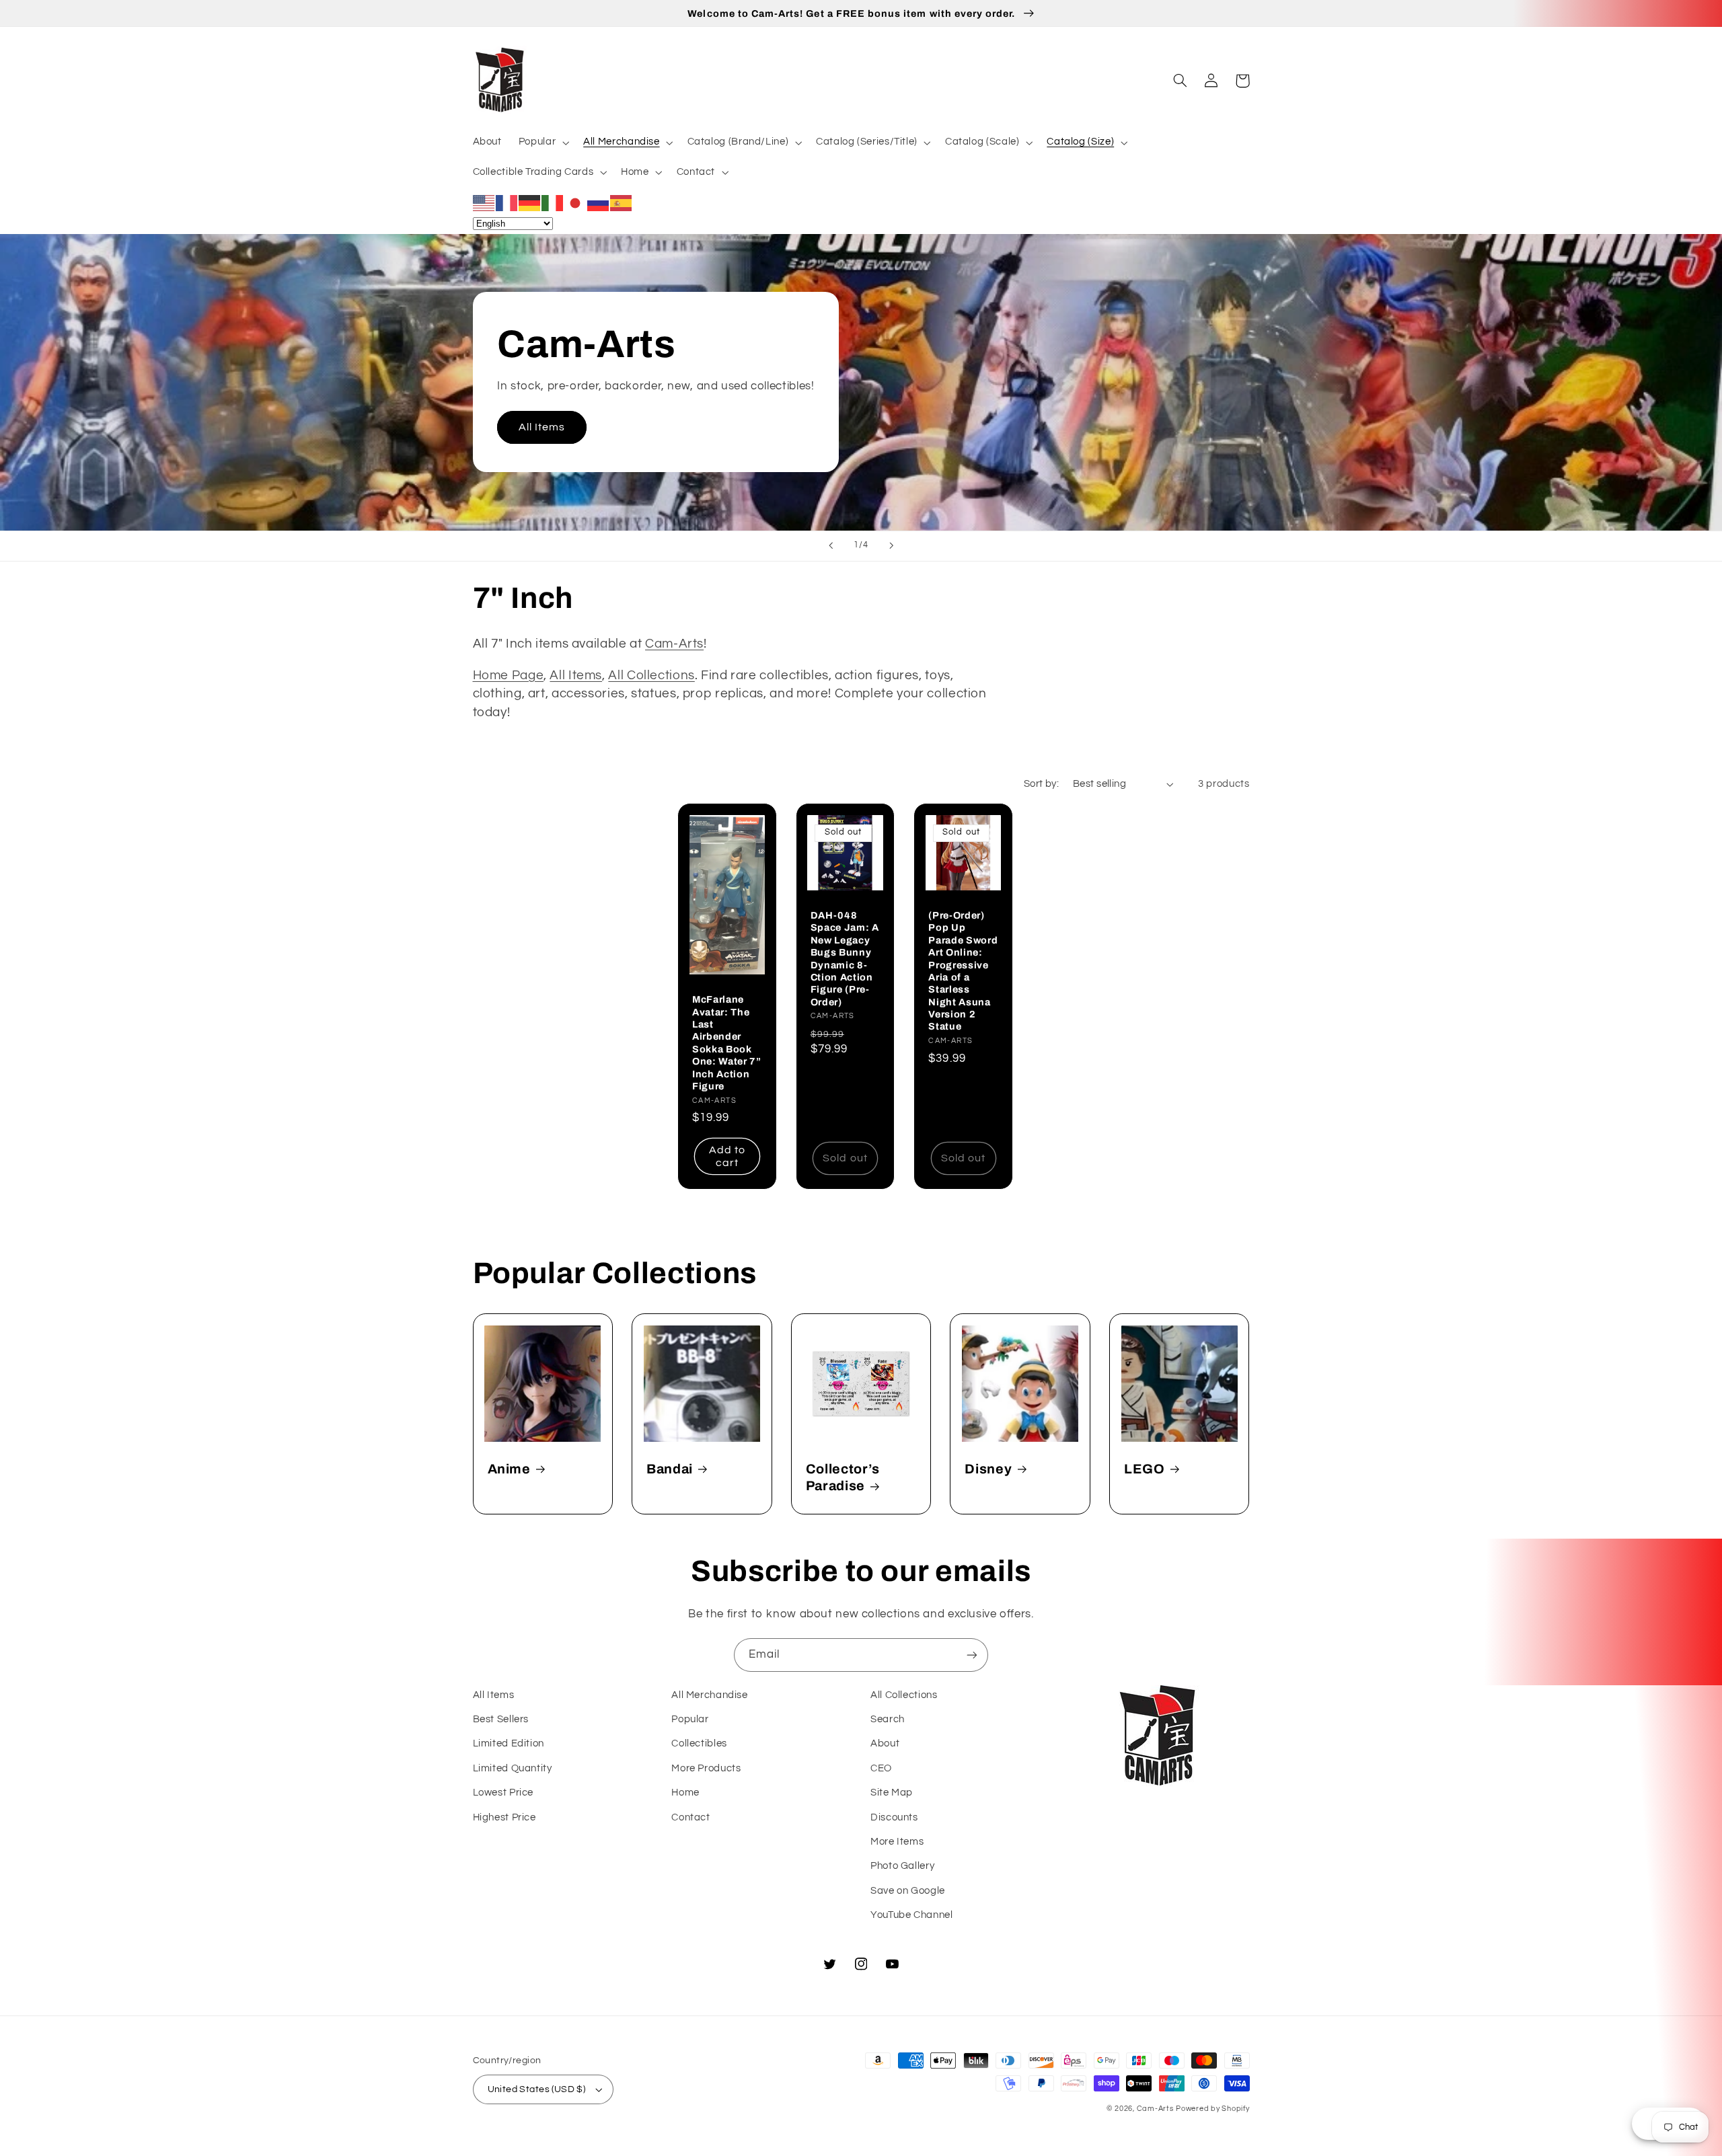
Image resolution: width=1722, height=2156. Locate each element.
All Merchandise (709, 1695)
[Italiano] (553, 202)
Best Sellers (501, 1719)
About (885, 1743)
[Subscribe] (972, 1655)
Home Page (509, 676)
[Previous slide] (831, 546)
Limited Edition (509, 1743)
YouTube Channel (911, 1915)
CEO (881, 1768)
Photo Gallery (902, 1866)
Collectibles (699, 1743)
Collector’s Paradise (843, 1477)
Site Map (892, 1793)
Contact (690, 1817)
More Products (706, 1768)
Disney (988, 1469)
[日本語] (576, 202)
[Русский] (599, 202)
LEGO (1145, 1469)
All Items (542, 427)
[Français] (507, 202)
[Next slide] (891, 546)
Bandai (670, 1469)
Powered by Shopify (1212, 2109)
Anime (509, 1469)
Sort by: (1041, 784)
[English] (484, 202)
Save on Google (908, 1891)
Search (888, 1719)
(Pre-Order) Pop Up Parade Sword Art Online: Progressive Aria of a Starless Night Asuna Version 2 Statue (963, 971)
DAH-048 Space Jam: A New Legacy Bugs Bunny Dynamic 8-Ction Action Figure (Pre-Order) (845, 959)
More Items (897, 1842)
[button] (542, 143)
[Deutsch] (530, 202)
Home (685, 1793)
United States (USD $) (537, 2089)
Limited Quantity (513, 1768)
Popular (690, 1719)
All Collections (651, 676)
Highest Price (504, 1817)
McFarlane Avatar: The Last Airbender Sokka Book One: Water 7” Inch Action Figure (727, 1043)
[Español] (622, 202)
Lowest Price (503, 1793)
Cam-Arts (674, 644)
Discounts (894, 1817)
